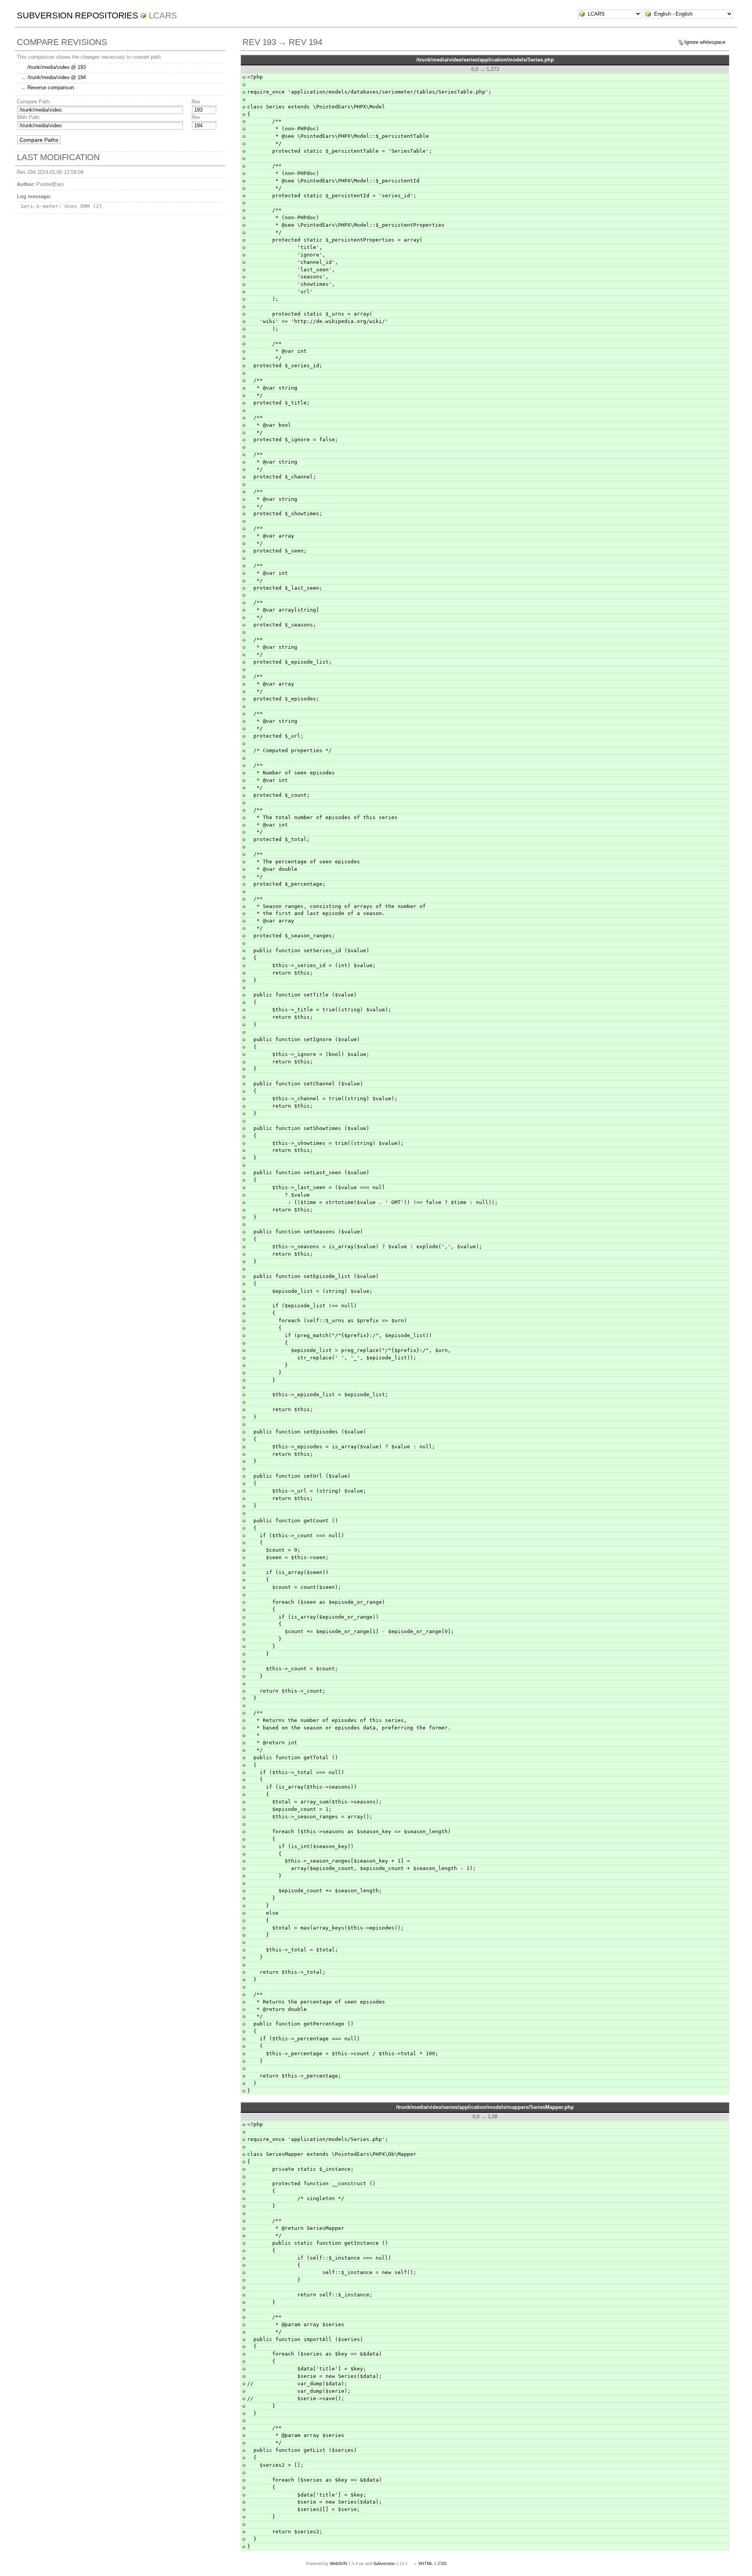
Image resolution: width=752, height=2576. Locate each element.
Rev (196, 102)
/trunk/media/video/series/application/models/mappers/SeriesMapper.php (485, 2107)
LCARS (163, 15)
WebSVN (338, 2563)
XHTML (426, 2563)
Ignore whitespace (705, 42)
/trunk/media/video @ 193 (57, 67)
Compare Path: (34, 102)
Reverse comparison (51, 88)
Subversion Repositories (77, 15)
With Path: (29, 117)
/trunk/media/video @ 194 (57, 77)
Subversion (384, 2563)
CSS (442, 2563)
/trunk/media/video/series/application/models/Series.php (485, 60)
